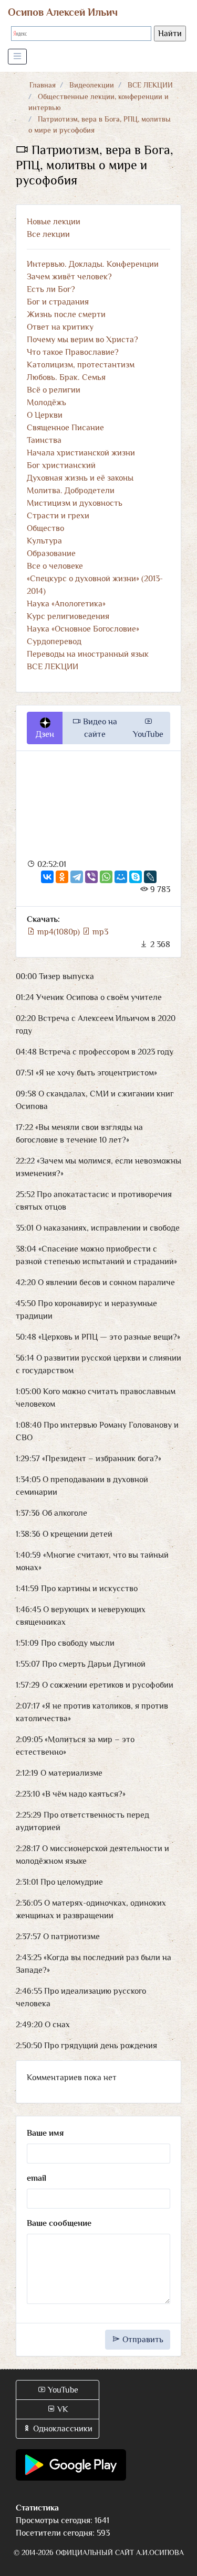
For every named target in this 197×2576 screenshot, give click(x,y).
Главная (43, 85)
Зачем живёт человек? (69, 277)
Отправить (142, 2340)
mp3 (99, 932)
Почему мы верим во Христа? (82, 340)
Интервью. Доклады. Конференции (93, 264)
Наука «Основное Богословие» (83, 629)
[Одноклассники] (62, 877)
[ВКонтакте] (47, 877)
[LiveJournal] (150, 877)
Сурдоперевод (54, 642)
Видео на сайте (99, 728)
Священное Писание (65, 428)
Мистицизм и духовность (75, 503)
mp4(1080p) (59, 932)
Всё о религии (54, 390)
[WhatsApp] (106, 877)
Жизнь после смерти (66, 314)
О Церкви (45, 415)
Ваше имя (45, 2133)
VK (62, 2409)
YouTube (148, 734)
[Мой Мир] (121, 877)
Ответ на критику (60, 327)
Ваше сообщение (59, 2223)
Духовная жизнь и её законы (80, 478)
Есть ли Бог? (51, 289)
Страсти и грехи (58, 516)
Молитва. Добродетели (71, 491)
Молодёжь (46, 403)
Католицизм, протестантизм (81, 365)
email (37, 2178)
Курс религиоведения (68, 616)
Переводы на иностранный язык (88, 654)
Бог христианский (61, 465)
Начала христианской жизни (81, 453)
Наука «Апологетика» (66, 604)
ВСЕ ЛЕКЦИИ (150, 85)
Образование (51, 553)
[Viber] (91, 877)
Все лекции (48, 234)
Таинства (44, 440)
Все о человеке (55, 566)
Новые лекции (54, 222)
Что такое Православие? (73, 352)
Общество (45, 528)
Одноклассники (62, 2429)
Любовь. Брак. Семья (66, 377)
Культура (44, 541)
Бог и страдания (58, 302)
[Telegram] (77, 877)
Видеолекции (92, 85)
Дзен (45, 734)
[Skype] (136, 877)
